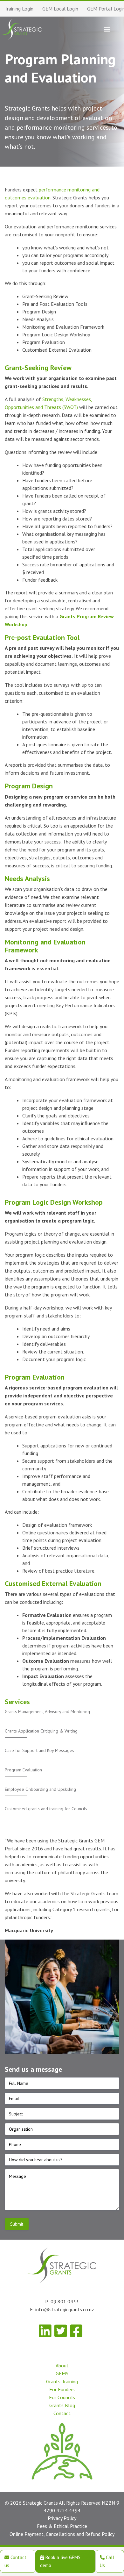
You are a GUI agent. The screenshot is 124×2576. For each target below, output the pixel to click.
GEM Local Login (60, 9)
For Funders (62, 2389)
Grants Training (62, 2381)
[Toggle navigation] (107, 29)
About (62, 2365)
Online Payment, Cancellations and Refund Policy (62, 2534)
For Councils (62, 2397)
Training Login (19, 9)
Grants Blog (62, 2405)
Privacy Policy (62, 2518)
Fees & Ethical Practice (62, 2526)
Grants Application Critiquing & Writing (41, 1731)
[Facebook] (76, 2331)
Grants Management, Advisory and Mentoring (47, 1711)
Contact (62, 2413)
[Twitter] (61, 2331)
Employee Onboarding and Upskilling (41, 1789)
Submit (17, 2224)
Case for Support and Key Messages (39, 1750)
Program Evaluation (23, 1770)
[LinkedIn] (45, 2331)
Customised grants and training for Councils (46, 1809)
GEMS (62, 2373)
